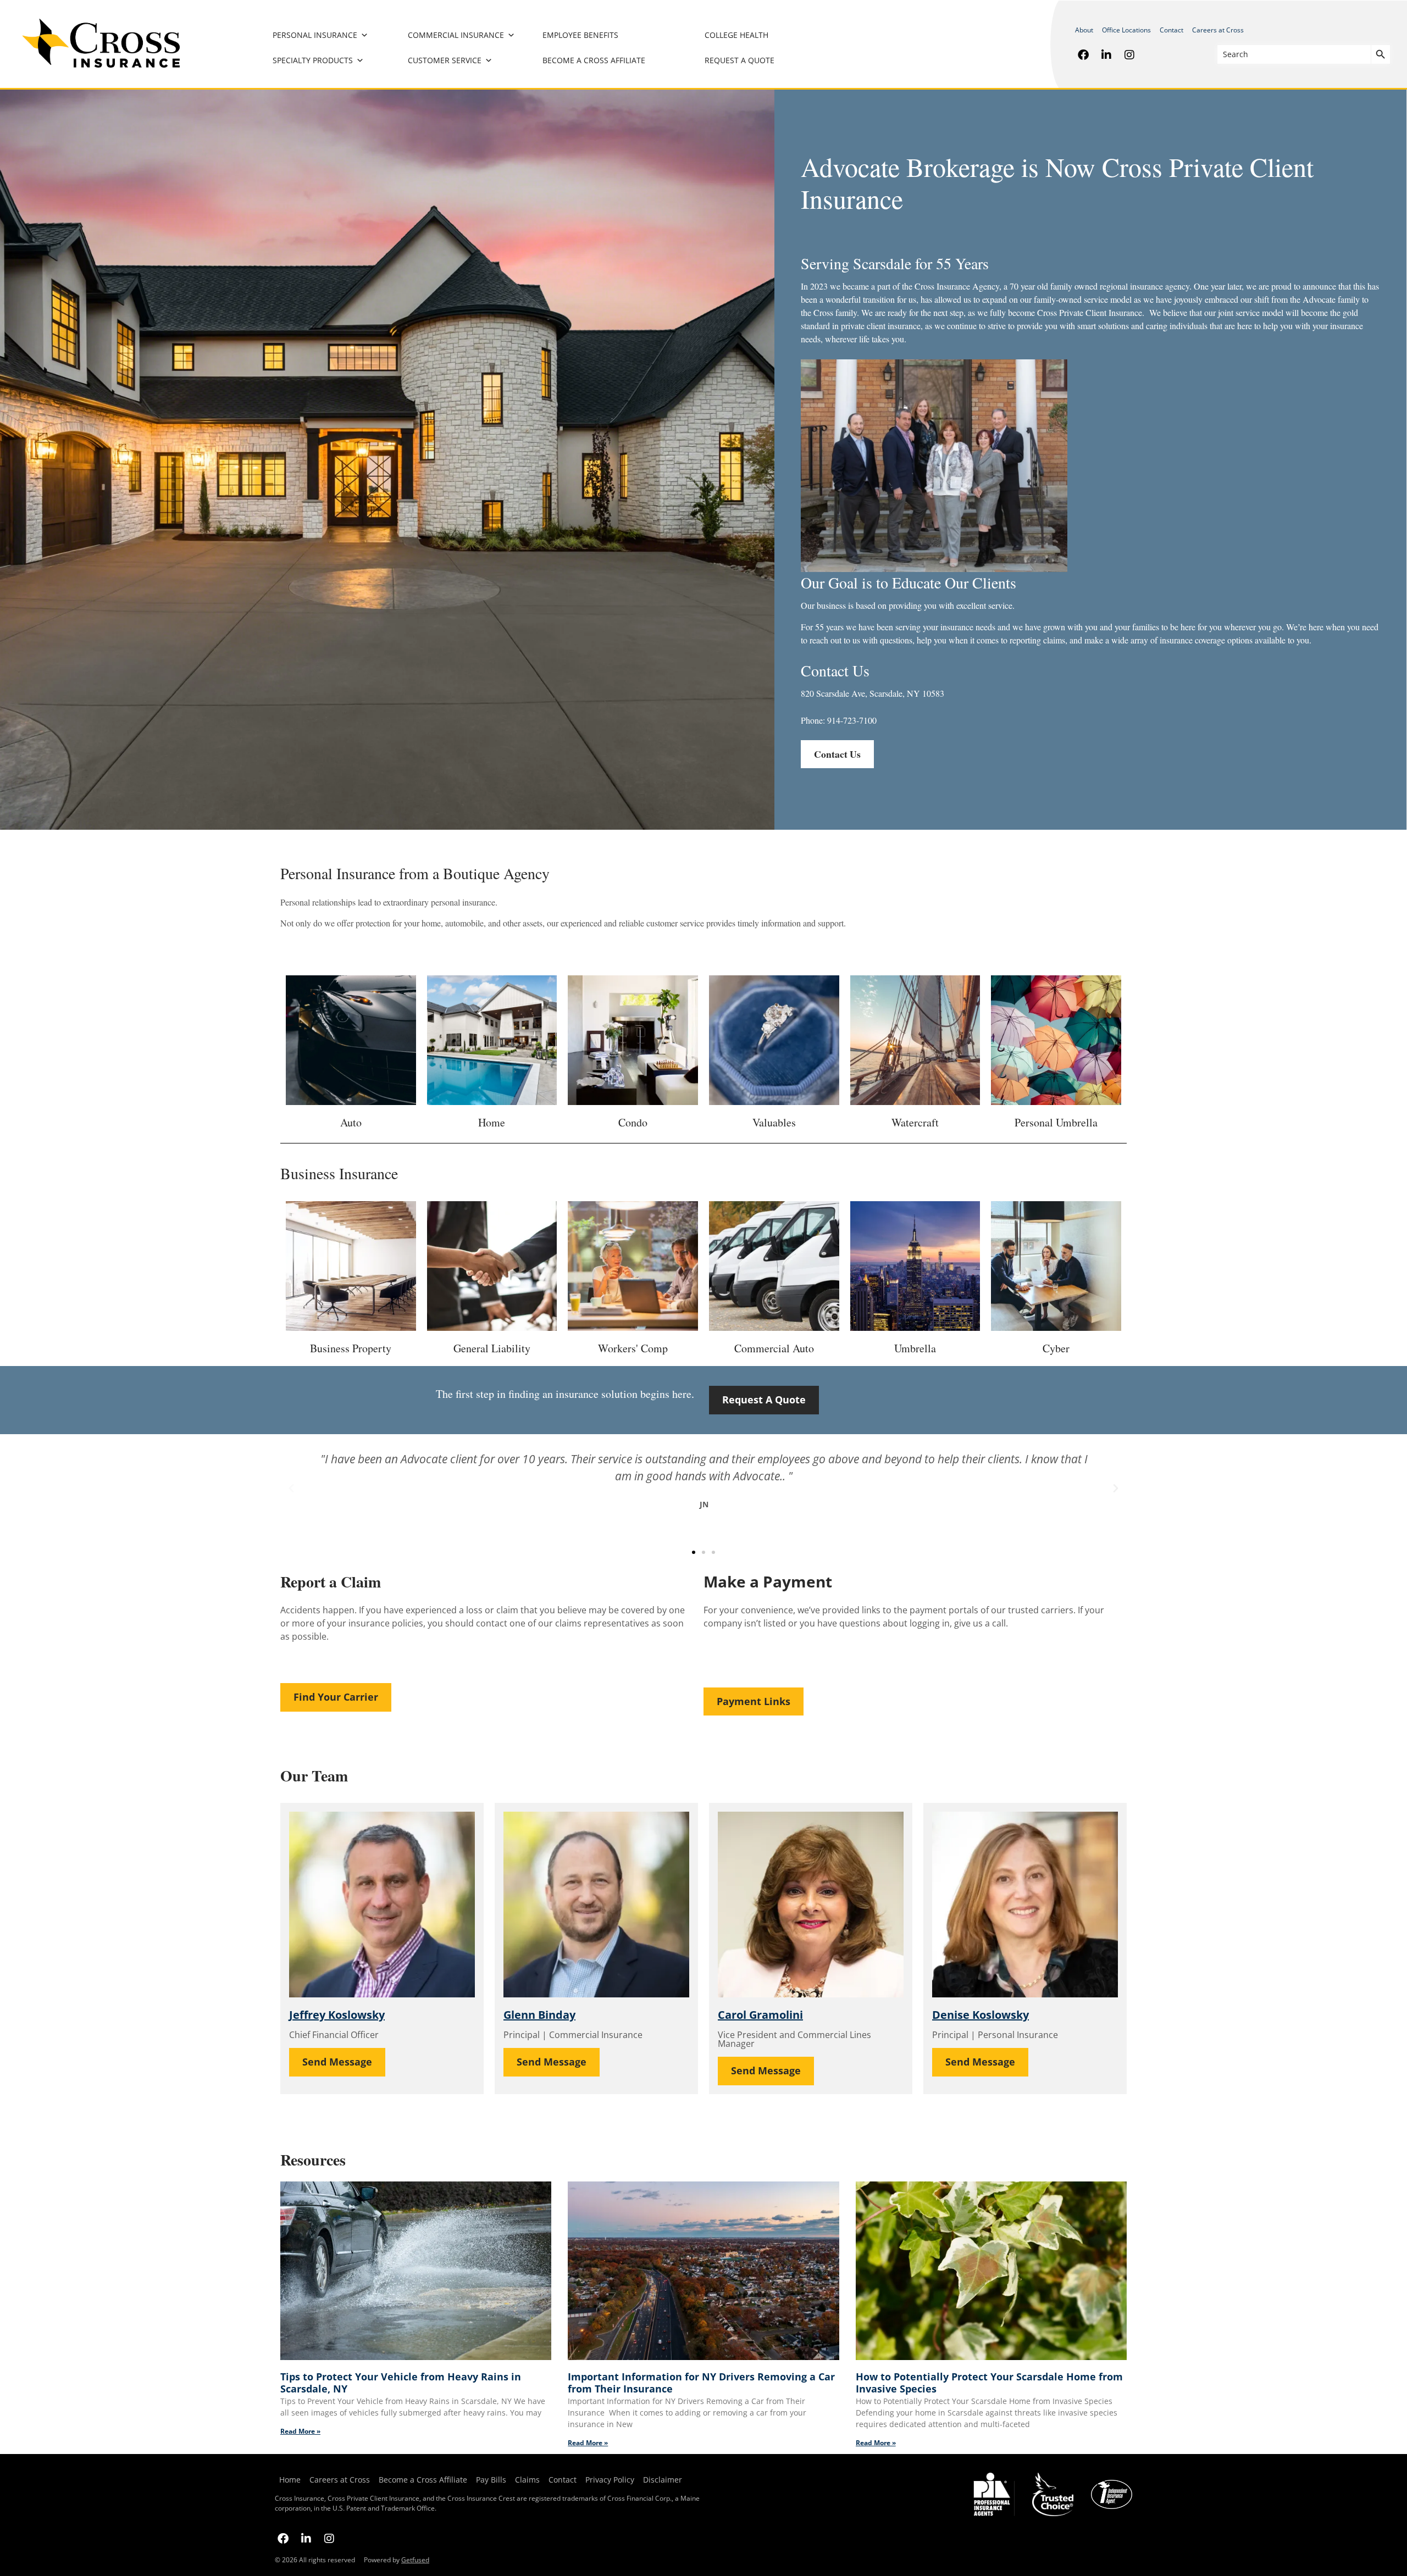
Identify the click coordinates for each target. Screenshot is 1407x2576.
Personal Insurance (315, 35)
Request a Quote (739, 60)
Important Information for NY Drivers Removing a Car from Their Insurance (701, 2383)
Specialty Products (313, 60)
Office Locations (1126, 30)
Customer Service (445, 60)
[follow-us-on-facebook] (1083, 54)
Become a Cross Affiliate (594, 60)
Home (290, 2480)
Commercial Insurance (456, 35)
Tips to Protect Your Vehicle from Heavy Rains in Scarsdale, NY (401, 2383)
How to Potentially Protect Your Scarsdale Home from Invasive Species (989, 2383)
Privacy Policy (610, 2480)
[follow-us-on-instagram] (1129, 54)
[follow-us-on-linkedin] (1106, 54)
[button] (291, 1489)
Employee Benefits (580, 35)
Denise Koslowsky (981, 2015)
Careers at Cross (1218, 30)
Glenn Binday (539, 2015)
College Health (736, 35)
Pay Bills (491, 2480)
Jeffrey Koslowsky (337, 2015)
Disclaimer (663, 2480)
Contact (1171, 30)
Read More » (300, 2431)
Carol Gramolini (760, 2015)
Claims (527, 2480)
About (1084, 30)
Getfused (415, 2560)
